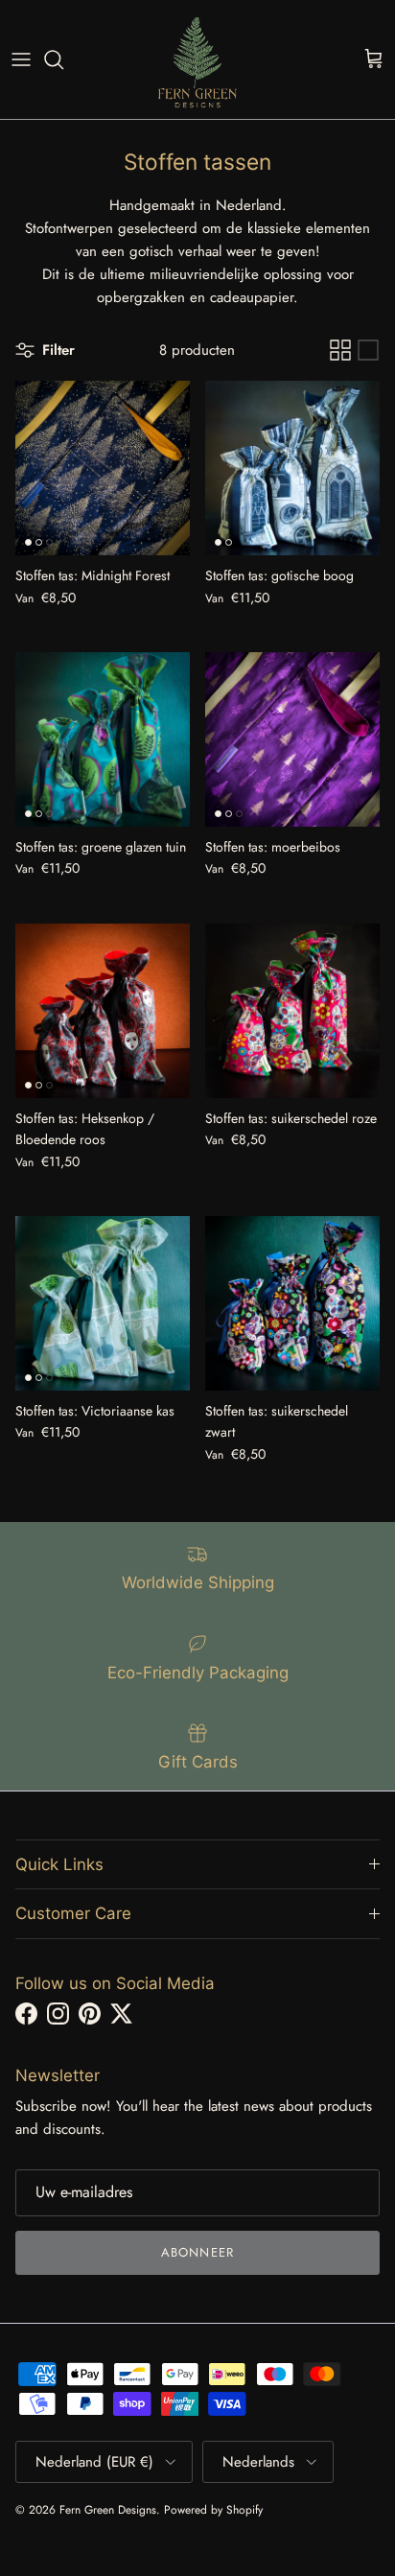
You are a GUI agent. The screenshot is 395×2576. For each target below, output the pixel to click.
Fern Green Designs (108, 2510)
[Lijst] (368, 350)
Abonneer (197, 2252)
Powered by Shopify (213, 2510)
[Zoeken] (63, 59)
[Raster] (340, 350)
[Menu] (21, 59)
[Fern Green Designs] (197, 59)
